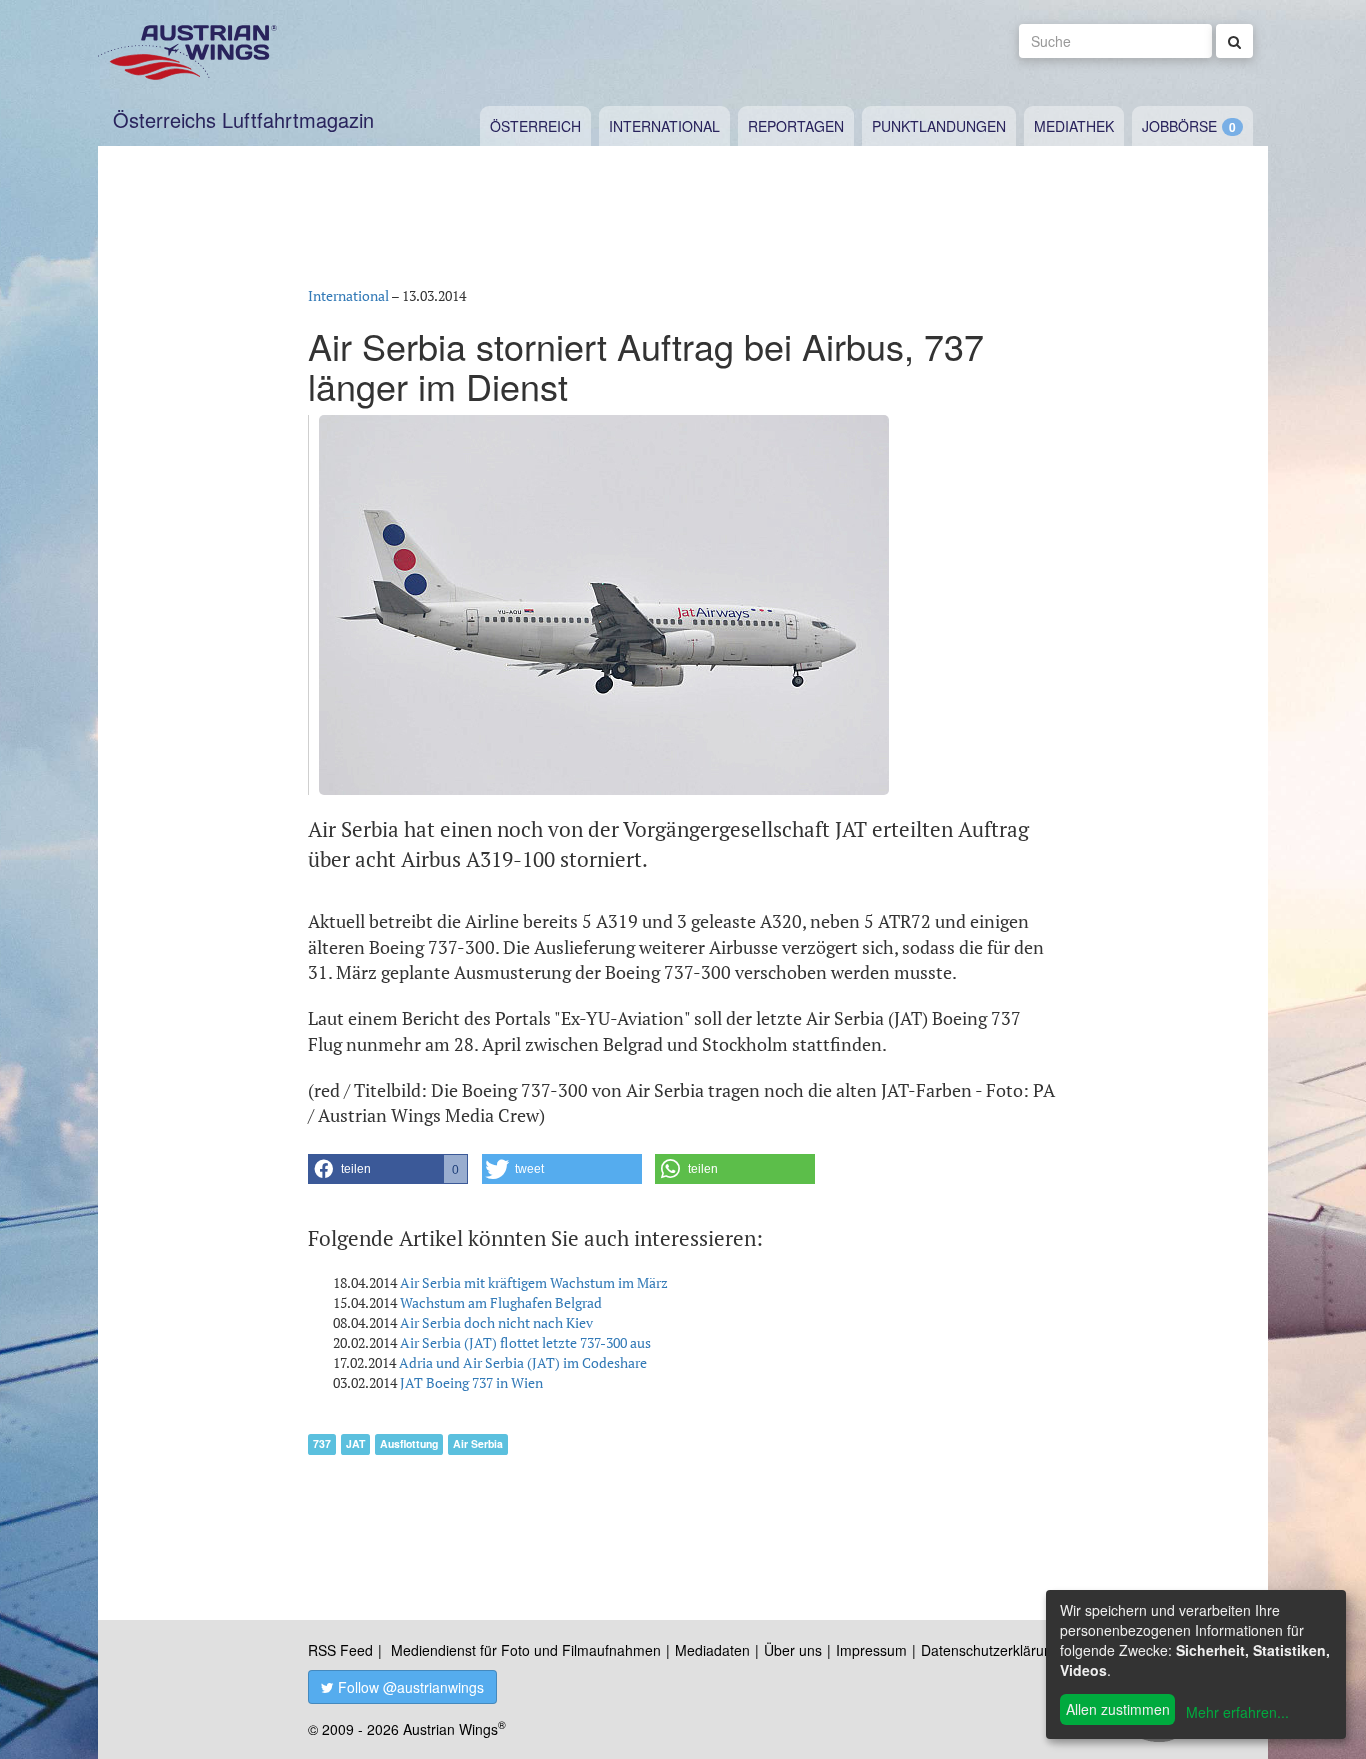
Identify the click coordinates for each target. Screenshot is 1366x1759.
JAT (355, 1443)
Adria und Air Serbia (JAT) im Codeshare (523, 1362)
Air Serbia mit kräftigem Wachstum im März (534, 1282)
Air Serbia (478, 1443)
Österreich (535, 126)
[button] (388, 1169)
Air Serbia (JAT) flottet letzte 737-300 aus (525, 1342)
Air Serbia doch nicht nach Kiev (496, 1322)
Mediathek (1074, 126)
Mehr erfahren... (1237, 1712)
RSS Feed (340, 1650)
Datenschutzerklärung (990, 1650)
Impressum (871, 1650)
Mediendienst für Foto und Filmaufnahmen (526, 1650)
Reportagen (796, 126)
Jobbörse (1179, 126)
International (664, 126)
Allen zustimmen (1118, 1709)
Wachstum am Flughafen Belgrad (501, 1302)
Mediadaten (712, 1650)
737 (322, 1443)
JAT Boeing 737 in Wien (471, 1382)
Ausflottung (409, 1443)
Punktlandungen (939, 126)
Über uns (793, 1650)
